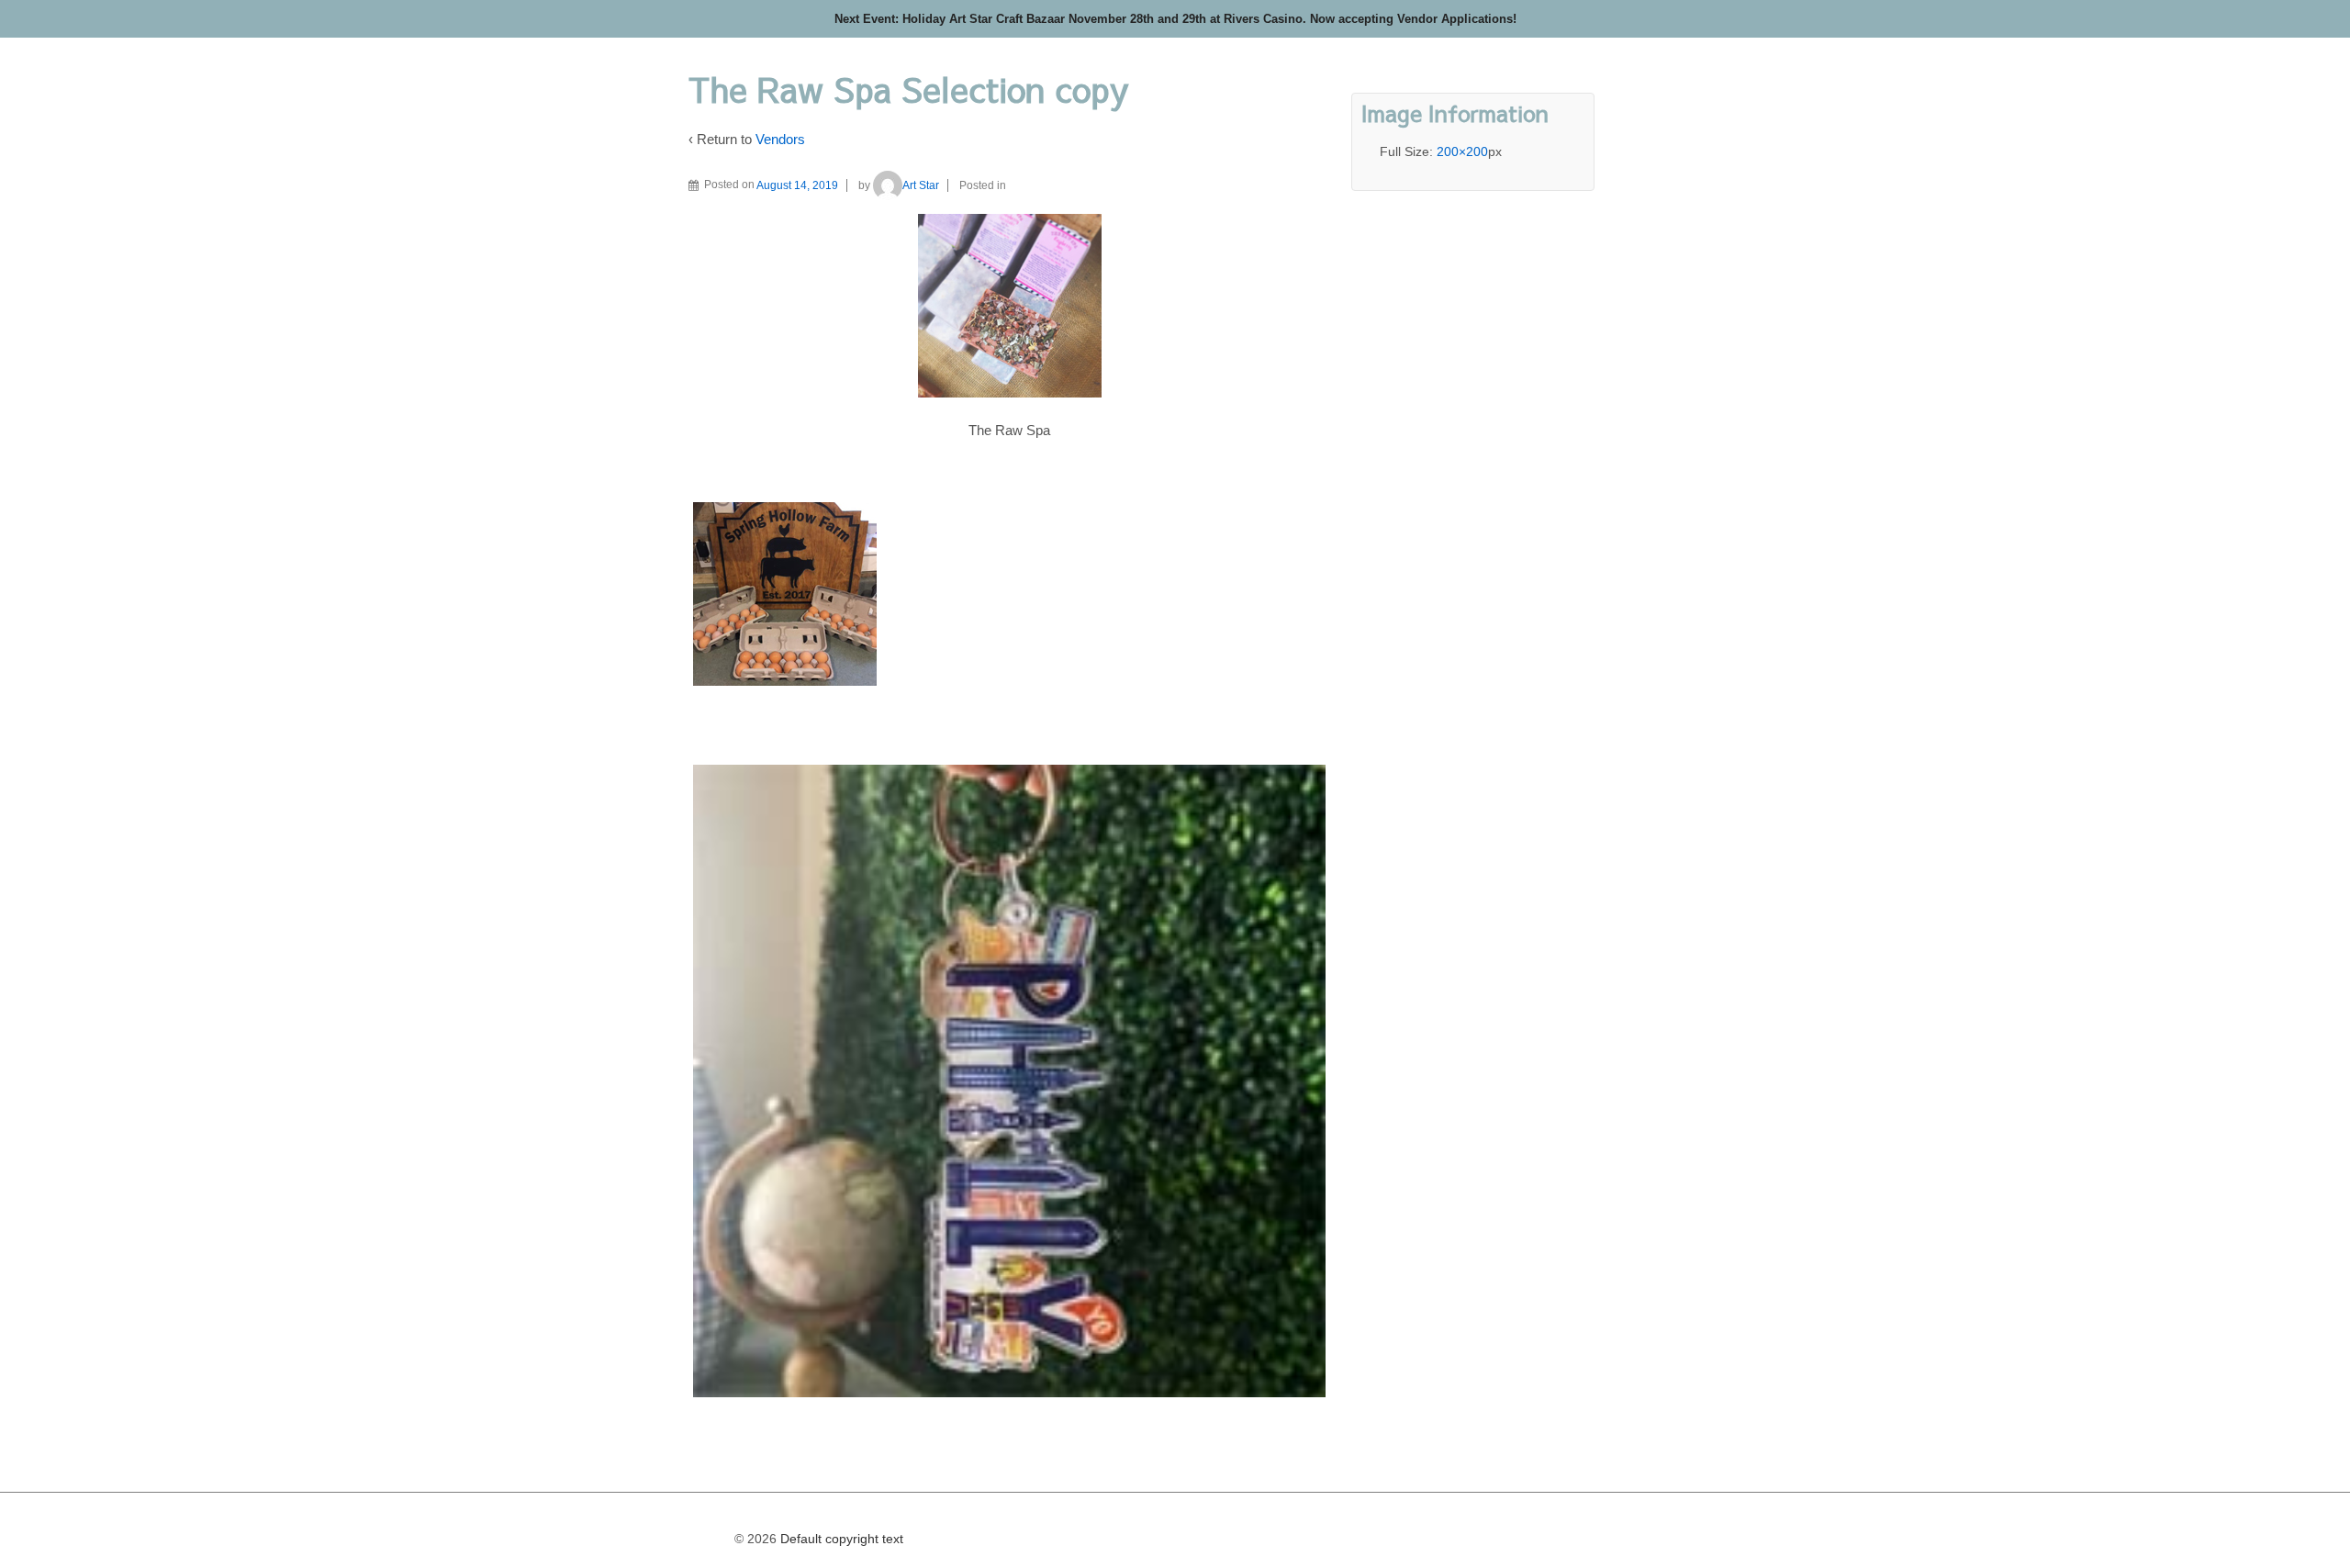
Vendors (780, 139)
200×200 (1462, 151)
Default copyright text (840, 1539)
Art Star (921, 185)
